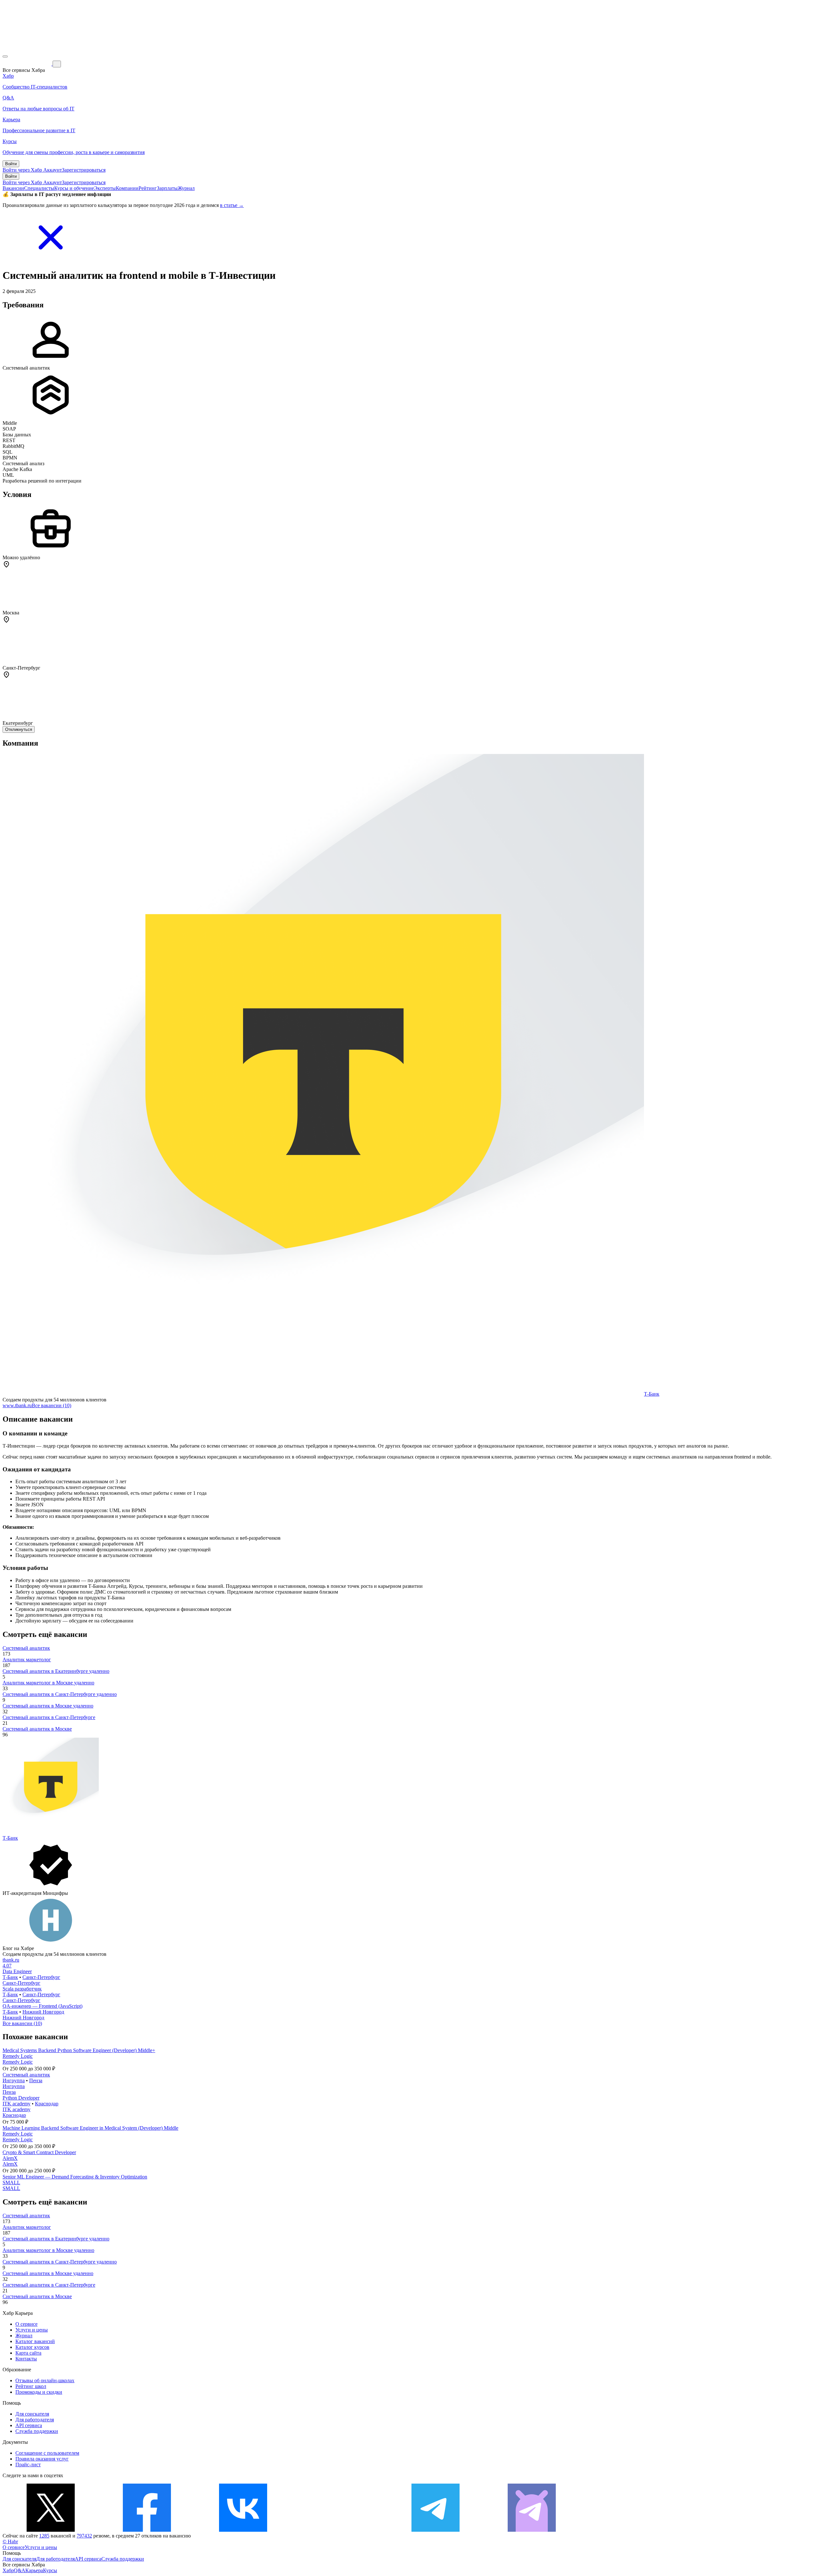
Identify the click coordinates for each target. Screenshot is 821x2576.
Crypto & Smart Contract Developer (39, 2152)
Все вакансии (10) (51, 1405)
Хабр (8, 2570)
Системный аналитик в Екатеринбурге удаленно (56, 1671)
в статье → (232, 205)
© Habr (10, 2542)
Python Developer (21, 2098)
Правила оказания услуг (42, 2459)
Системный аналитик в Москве (37, 1729)
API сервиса (29, 2425)
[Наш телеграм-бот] (532, 2530)
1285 (44, 2536)
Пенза (36, 2080)
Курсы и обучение (74, 188)
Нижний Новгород (43, 2012)
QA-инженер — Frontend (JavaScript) (42, 2006)
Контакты (26, 2359)
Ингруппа (14, 2080)
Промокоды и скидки (39, 2392)
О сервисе (26, 2324)
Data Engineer (17, 1971)
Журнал (186, 188)
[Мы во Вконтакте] (243, 2530)
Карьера (34, 2570)
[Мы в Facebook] (147, 2530)
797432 (84, 2536)
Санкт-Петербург (41, 1977)
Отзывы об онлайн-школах (45, 2380)
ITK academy (17, 2104)
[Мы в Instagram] (339, 2530)
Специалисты (39, 188)
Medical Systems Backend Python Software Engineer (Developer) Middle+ (79, 2050)
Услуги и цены (32, 2330)
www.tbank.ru (17, 1405)
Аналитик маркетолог (27, 1660)
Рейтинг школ (31, 2386)
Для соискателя (32, 2414)
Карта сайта (28, 2353)
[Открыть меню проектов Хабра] (5, 56)
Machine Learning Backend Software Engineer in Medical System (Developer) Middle (90, 2128)
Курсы (50, 2570)
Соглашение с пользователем (47, 2453)
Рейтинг (148, 188)
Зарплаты (167, 188)
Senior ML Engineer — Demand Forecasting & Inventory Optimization (75, 2177)
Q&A (20, 2570)
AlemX (10, 2158)
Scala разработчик (22, 1989)
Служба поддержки (37, 2431)
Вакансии (13, 188)
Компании (127, 188)
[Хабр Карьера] (28, 64)
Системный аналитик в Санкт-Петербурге (49, 1717)
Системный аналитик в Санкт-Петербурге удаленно (60, 1694)
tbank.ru (11, 1960)
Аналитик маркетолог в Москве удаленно (48, 1683)
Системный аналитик (26, 1648)
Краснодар (47, 2104)
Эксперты (105, 188)
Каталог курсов (32, 2347)
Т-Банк (652, 1394)
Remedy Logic (18, 2056)
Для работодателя (35, 2420)
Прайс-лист (28, 2465)
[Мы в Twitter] (51, 2530)
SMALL (11, 2182)
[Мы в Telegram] (436, 2530)
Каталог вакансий (35, 2341)
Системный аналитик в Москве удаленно (48, 1706)
